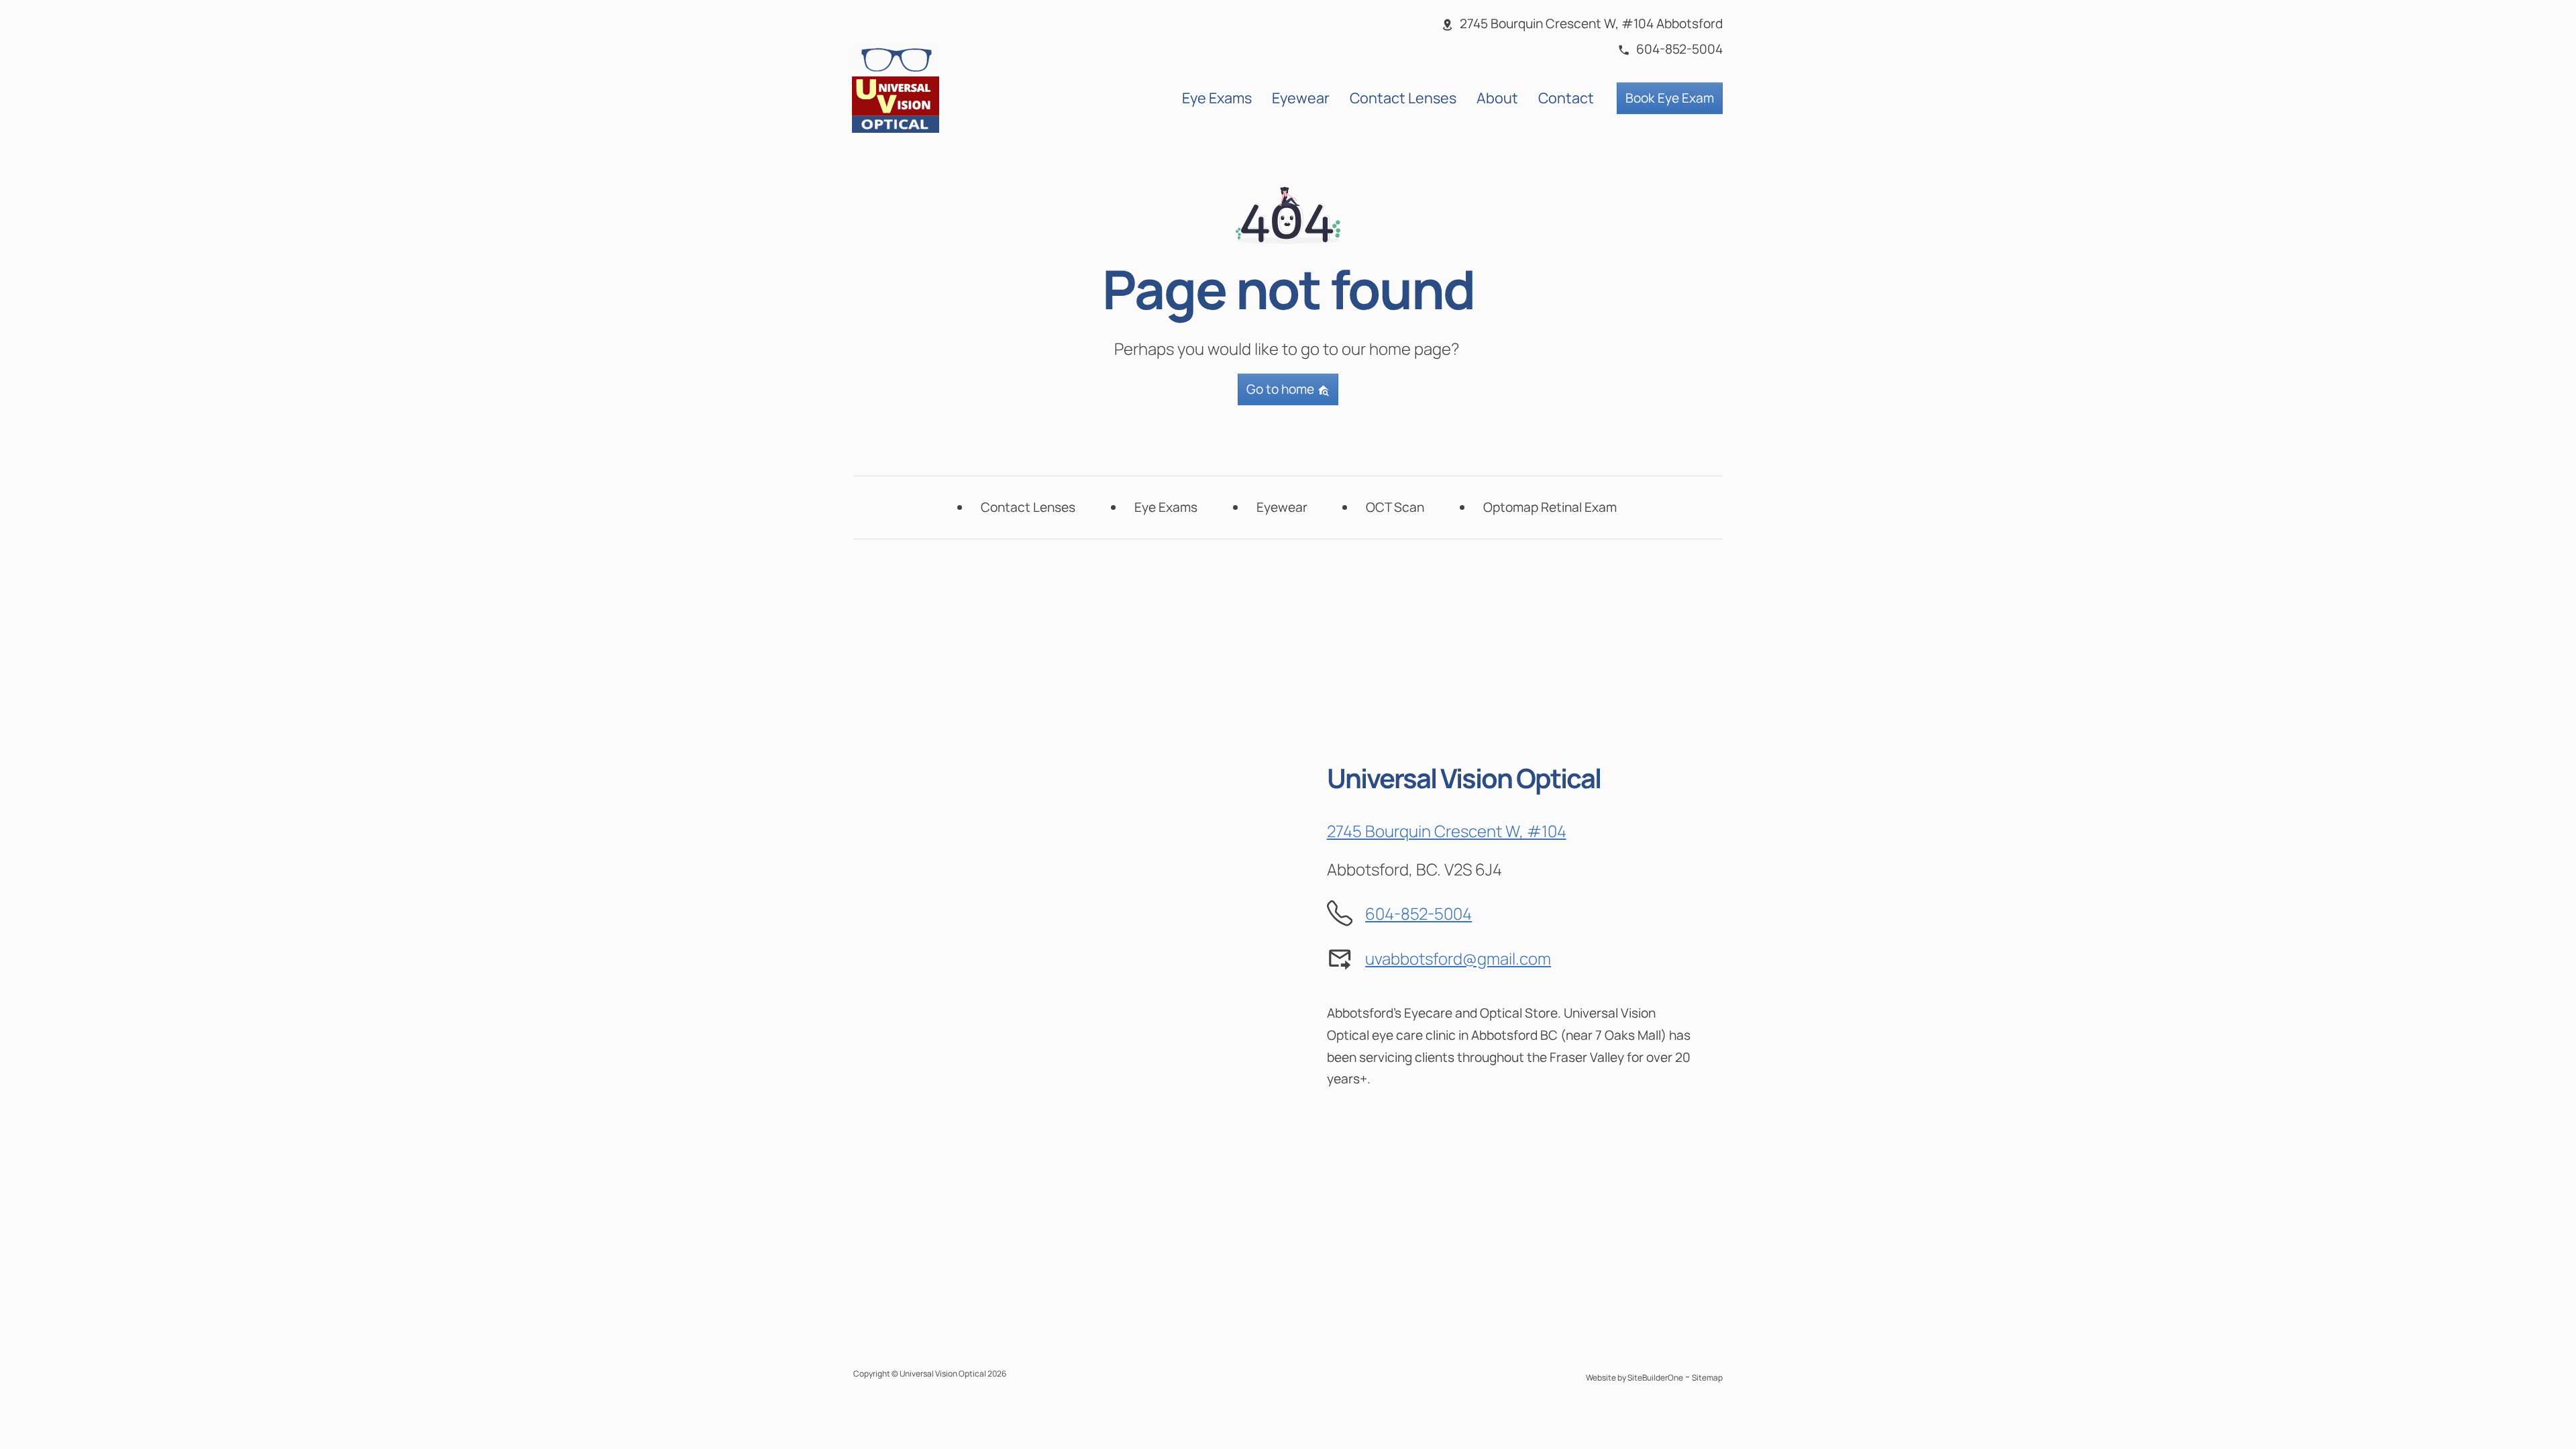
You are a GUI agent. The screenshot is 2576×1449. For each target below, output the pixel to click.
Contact (1566, 98)
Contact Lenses (1403, 98)
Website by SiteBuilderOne (1634, 1378)
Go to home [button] (1282, 389)
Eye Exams (1217, 98)
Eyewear (1301, 98)
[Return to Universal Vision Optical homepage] (896, 88)
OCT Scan (1395, 507)
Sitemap (1707, 1378)
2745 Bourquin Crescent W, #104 (1447, 831)
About (1497, 98)
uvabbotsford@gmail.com (1458, 958)
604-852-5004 (1418, 913)
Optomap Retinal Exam (1550, 507)
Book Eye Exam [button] (1670, 98)
